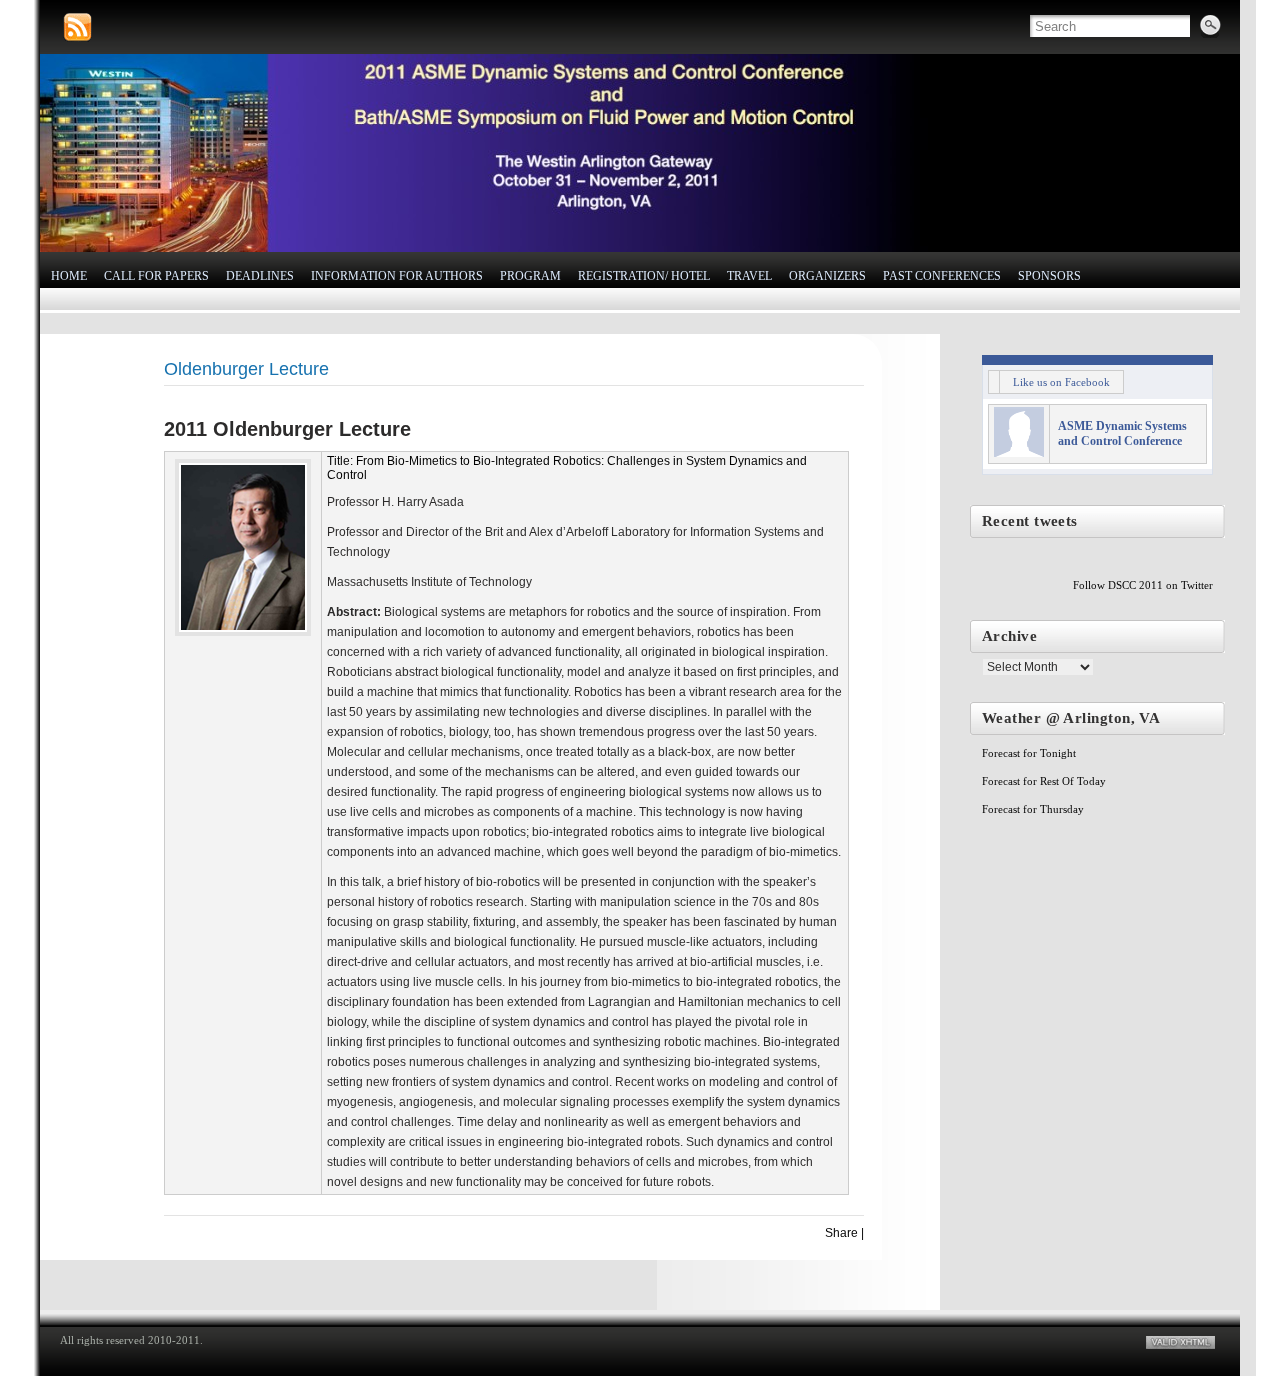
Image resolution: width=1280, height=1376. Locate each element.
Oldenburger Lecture (246, 369)
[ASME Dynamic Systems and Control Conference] (1019, 453)
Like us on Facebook (1061, 382)
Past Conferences (942, 276)
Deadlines (260, 276)
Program (530, 276)
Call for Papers (156, 276)
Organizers (827, 276)
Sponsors (1049, 276)
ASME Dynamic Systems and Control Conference (1122, 433)
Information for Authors (397, 276)
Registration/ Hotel (644, 276)
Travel (749, 276)
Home (69, 276)
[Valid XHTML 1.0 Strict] (1180, 1342)
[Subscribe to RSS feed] (77, 27)
